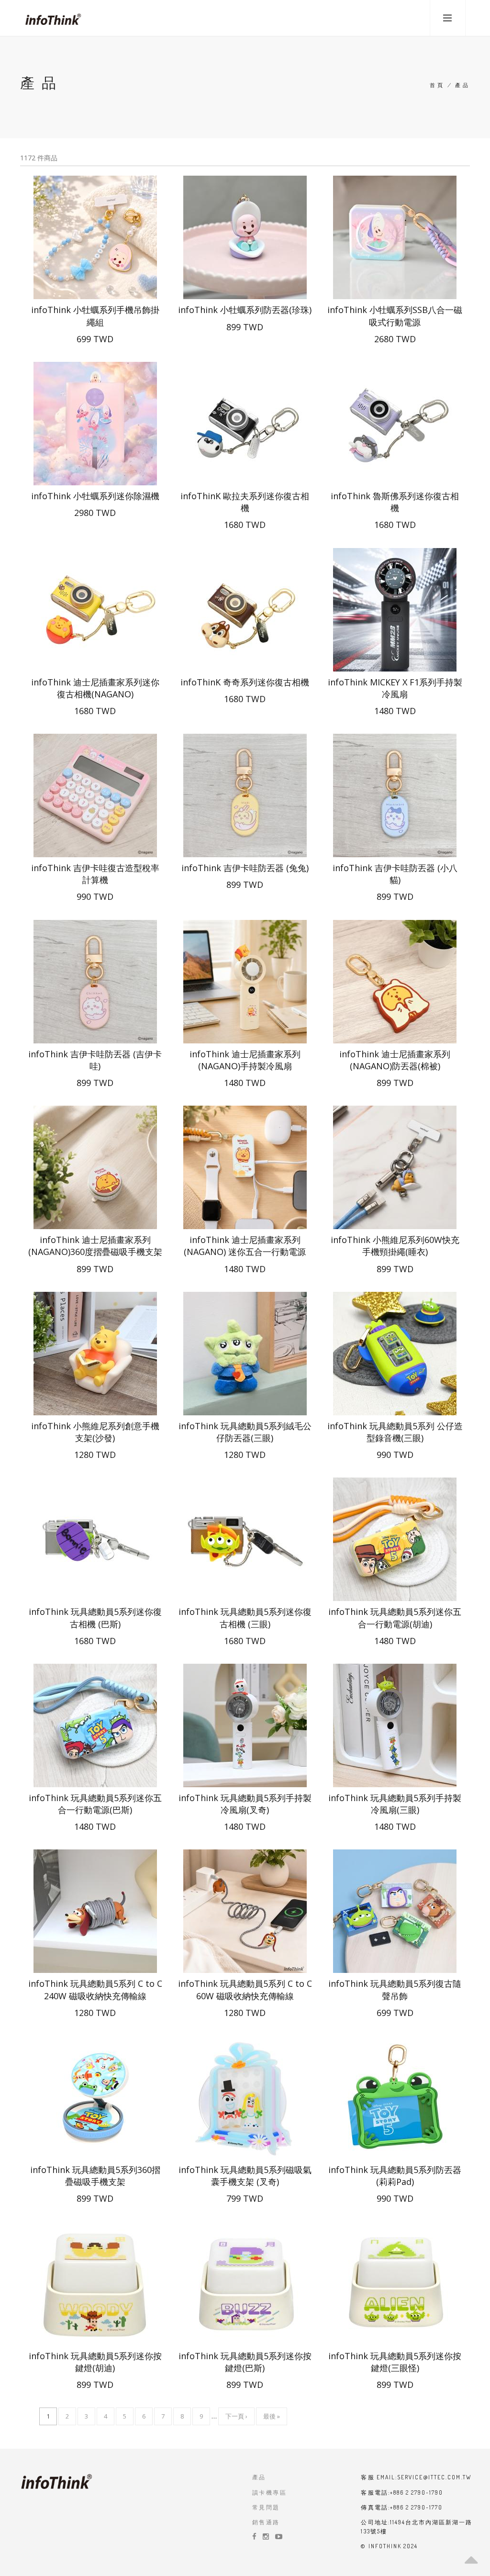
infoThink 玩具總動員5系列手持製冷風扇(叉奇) (245, 1804)
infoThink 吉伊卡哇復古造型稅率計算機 (95, 874)
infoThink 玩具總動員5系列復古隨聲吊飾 (395, 1989)
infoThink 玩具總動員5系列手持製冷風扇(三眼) (395, 1804)
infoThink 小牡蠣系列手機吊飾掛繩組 (95, 316)
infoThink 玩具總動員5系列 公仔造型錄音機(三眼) (395, 1432)
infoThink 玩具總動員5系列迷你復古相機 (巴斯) (95, 1618)
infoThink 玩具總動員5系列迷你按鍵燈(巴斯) (245, 2362)
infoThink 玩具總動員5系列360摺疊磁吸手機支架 (95, 2176)
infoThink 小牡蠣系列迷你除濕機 (95, 496)
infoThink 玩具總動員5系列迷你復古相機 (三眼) (245, 1618)
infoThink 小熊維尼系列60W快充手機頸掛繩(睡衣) (395, 1246)
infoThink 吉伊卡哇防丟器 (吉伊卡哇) (95, 1060)
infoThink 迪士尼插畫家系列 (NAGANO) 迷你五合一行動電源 (245, 1246)
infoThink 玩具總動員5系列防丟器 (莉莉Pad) (395, 2176)
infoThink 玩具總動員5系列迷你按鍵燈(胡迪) (95, 2362)
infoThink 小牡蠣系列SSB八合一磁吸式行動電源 (395, 316)
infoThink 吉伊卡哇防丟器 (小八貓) (395, 874)
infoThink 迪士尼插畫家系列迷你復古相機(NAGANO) (95, 688)
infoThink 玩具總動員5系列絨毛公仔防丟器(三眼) (245, 1432)
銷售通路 (266, 2522)
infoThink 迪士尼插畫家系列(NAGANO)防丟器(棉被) (395, 1060)
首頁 (437, 85)
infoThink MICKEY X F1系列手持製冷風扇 (395, 688)
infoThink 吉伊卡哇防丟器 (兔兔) (245, 868)
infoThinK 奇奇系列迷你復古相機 (245, 682)
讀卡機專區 (269, 2492)
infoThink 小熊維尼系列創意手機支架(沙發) (95, 1432)
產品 (259, 2477)
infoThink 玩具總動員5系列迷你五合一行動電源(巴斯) (95, 1804)
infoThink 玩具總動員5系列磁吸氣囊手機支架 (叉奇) (245, 2176)
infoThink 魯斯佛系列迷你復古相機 (395, 502)
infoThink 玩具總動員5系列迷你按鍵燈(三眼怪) (395, 2362)
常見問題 (266, 2507)
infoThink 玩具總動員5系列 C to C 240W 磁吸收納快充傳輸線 (95, 1989)
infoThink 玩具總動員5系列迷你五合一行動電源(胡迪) (395, 1618)
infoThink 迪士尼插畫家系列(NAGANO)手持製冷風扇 (245, 1060)
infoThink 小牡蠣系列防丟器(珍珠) (245, 310)
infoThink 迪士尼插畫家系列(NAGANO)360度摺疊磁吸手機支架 (95, 1246)
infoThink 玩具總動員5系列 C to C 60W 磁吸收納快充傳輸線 (245, 1989)
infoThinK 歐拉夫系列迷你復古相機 (245, 502)
